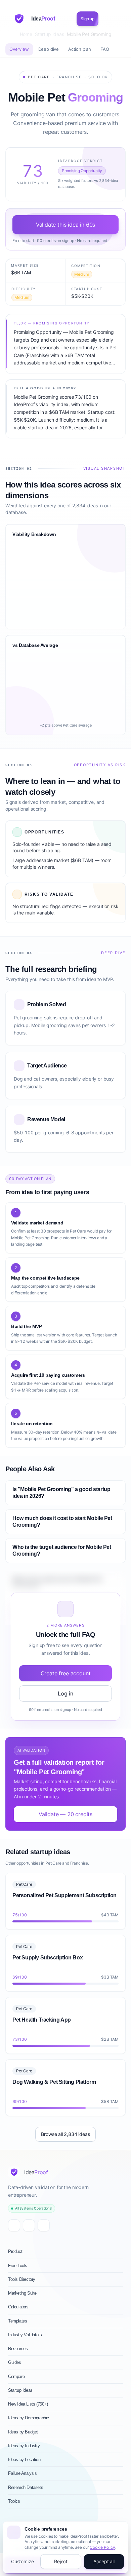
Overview (19, 49)
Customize (22, 2561)
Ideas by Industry (24, 2446)
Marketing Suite (22, 2293)
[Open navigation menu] (117, 19)
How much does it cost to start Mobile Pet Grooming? (62, 1521)
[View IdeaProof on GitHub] (29, 2225)
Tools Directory (22, 2279)
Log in (65, 1693)
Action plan (80, 49)
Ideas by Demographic (29, 2418)
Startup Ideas (50, 34)
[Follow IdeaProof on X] (14, 2225)
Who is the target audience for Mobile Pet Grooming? (62, 1550)
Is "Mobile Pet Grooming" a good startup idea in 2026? (61, 1493)
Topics (14, 2501)
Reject (61, 2561)
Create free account (66, 1673)
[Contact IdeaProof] (44, 2225)
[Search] (106, 19)
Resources (18, 2349)
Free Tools (18, 2266)
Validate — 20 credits (65, 1814)
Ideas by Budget (23, 2432)
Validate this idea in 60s (66, 225)
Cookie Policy (102, 2547)
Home (26, 34)
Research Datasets (26, 2487)
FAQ (105, 49)
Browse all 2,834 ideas (65, 2134)
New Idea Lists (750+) (28, 2404)
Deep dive (49, 49)
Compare (16, 2376)
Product (15, 2251)
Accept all (104, 2561)
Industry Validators (25, 2335)
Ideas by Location (24, 2460)
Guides (15, 2362)
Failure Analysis (23, 2473)
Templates (17, 2321)
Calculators (18, 2307)
